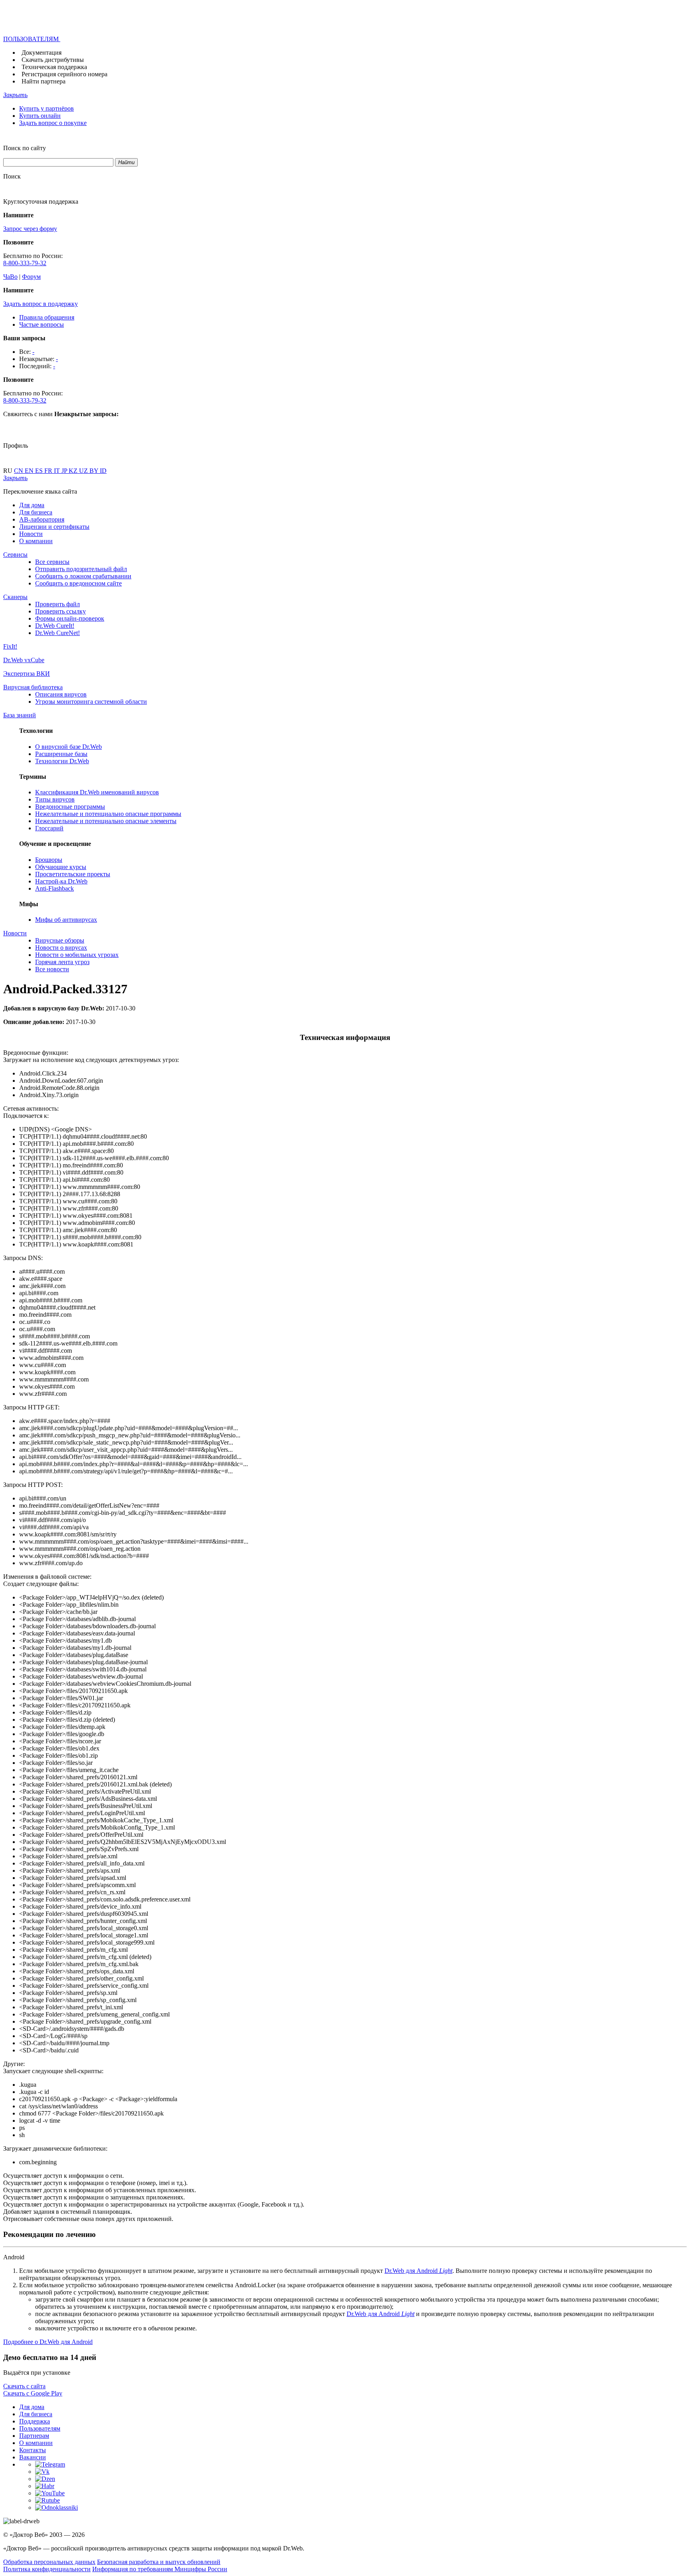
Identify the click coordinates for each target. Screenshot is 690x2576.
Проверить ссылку (60, 611)
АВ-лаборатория (42, 519)
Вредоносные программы (70, 807)
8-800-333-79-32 (25, 263)
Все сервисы (52, 562)
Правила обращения (47, 317)
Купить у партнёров (47, 108)
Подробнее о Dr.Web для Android (48, 2342)
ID (103, 471)
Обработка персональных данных (49, 2562)
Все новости (52, 969)
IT (58, 471)
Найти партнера (44, 81)
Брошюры (49, 860)
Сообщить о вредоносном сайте (78, 583)
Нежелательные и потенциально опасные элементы (106, 821)
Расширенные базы (61, 754)
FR (49, 471)
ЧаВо (10, 277)
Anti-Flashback (55, 888)
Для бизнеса (36, 512)
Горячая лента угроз (62, 962)
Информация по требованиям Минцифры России (160, 2569)
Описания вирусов (61, 694)
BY (95, 471)
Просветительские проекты (73, 874)
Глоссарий (49, 828)
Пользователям (40, 2428)
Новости (31, 534)
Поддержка (35, 2421)
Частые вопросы (42, 324)
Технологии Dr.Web (62, 761)
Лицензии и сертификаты (54, 527)
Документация (42, 53)
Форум (31, 277)
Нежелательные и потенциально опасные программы (108, 814)
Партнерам (34, 2436)
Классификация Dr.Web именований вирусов (97, 792)
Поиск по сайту (25, 148)
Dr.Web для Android (418, 2271)
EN (30, 471)
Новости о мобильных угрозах (77, 955)
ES (40, 471)
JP (65, 471)
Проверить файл (57, 604)
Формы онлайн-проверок (70, 618)
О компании (36, 541)
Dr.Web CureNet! (57, 633)
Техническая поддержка (54, 67)
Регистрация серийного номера (64, 74)
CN (19, 471)
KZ (74, 471)
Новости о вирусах (61, 948)
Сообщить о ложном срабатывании (83, 576)
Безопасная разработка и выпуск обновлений (159, 2562)
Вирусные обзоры (60, 940)
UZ (84, 471)
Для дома (32, 505)
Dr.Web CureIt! (55, 626)
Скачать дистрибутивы (53, 60)
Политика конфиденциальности (47, 2569)
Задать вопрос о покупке (53, 123)
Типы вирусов (55, 799)
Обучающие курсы (61, 867)
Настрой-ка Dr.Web (61, 881)
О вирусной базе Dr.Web (68, 747)
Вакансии (33, 2457)
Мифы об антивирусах (66, 920)
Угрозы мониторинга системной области (91, 702)
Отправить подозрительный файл (81, 569)
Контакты (33, 2450)
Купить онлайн (40, 116)
